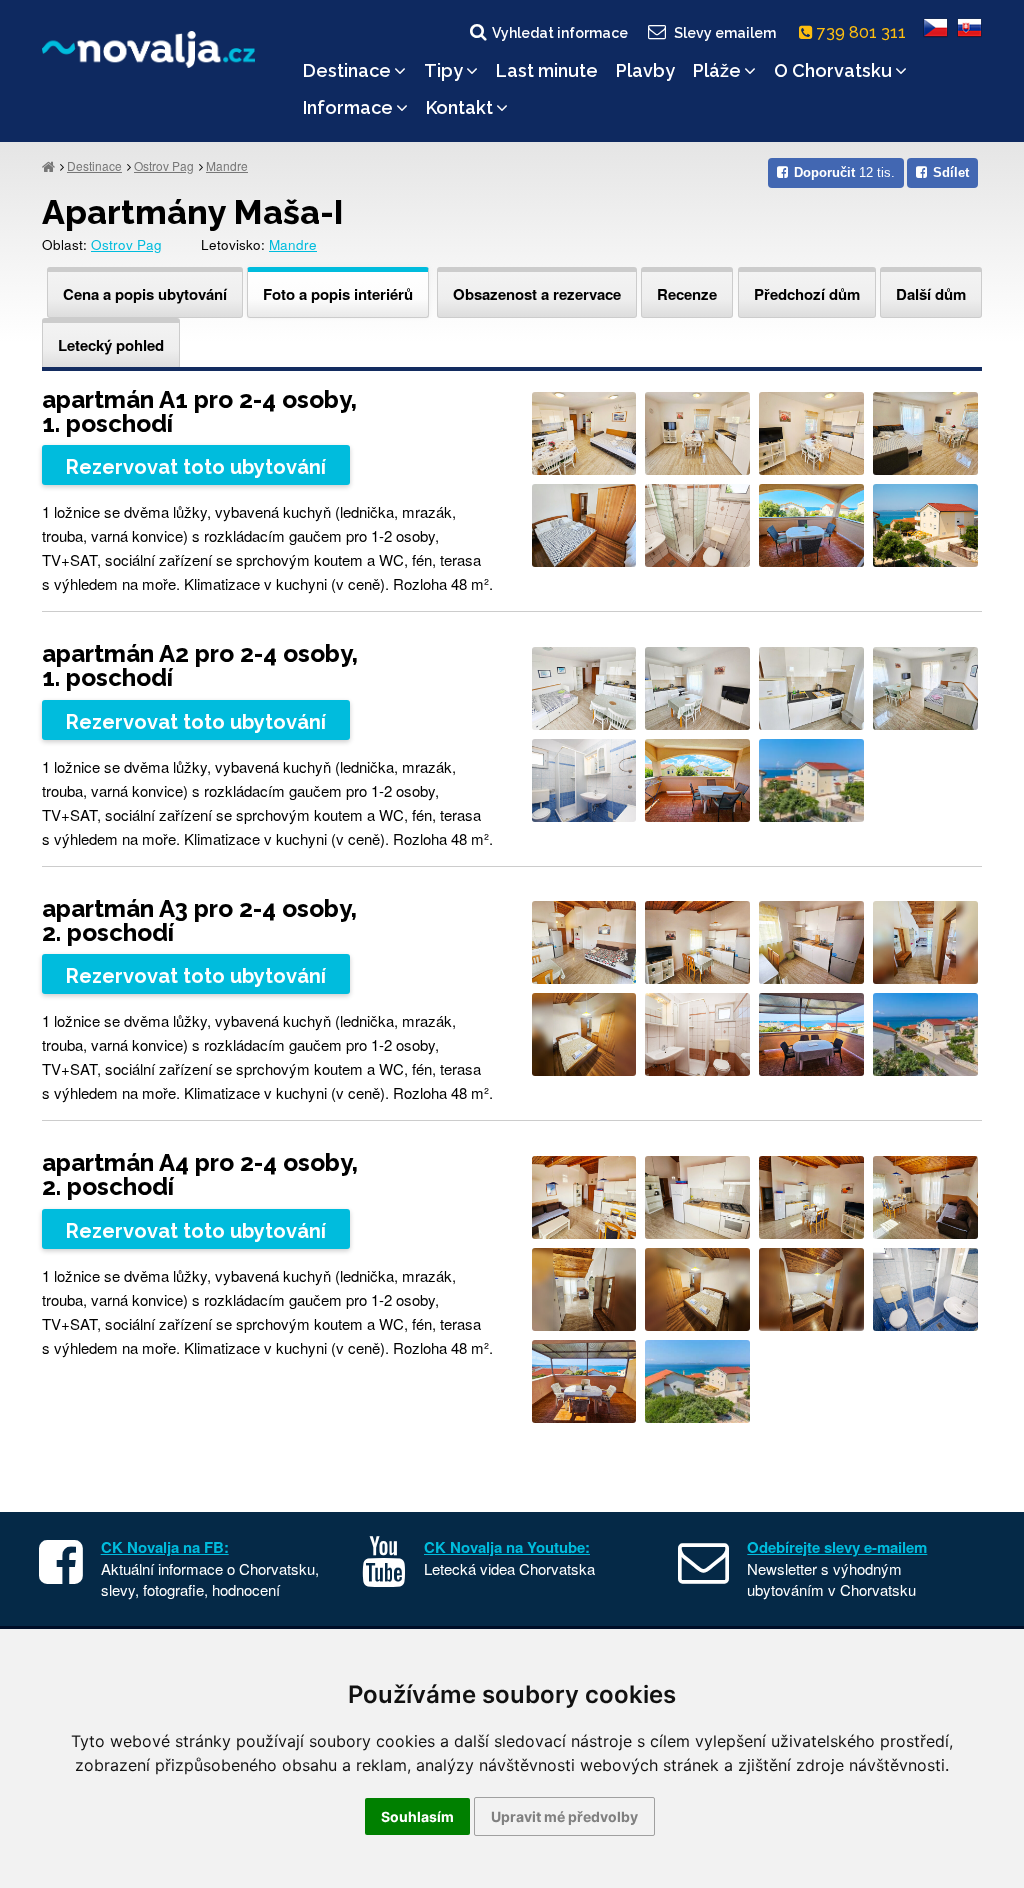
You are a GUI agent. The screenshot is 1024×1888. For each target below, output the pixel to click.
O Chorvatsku (833, 70)
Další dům (931, 294)
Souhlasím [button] (417, 1816)
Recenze (687, 294)
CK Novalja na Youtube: (507, 1547)
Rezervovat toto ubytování (196, 467)
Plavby (645, 70)
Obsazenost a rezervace (537, 294)
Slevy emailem (725, 33)
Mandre (227, 165)
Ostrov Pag (164, 165)
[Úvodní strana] (48, 165)
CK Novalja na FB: (165, 1547)
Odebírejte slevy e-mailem (837, 1547)
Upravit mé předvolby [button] (564, 1816)
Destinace (347, 70)
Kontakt (459, 107)
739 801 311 (863, 32)
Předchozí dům (807, 294)
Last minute (547, 70)
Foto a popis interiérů (338, 294)
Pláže (717, 70)
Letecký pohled (111, 345)
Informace (348, 107)
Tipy (443, 70)
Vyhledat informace (560, 33)
